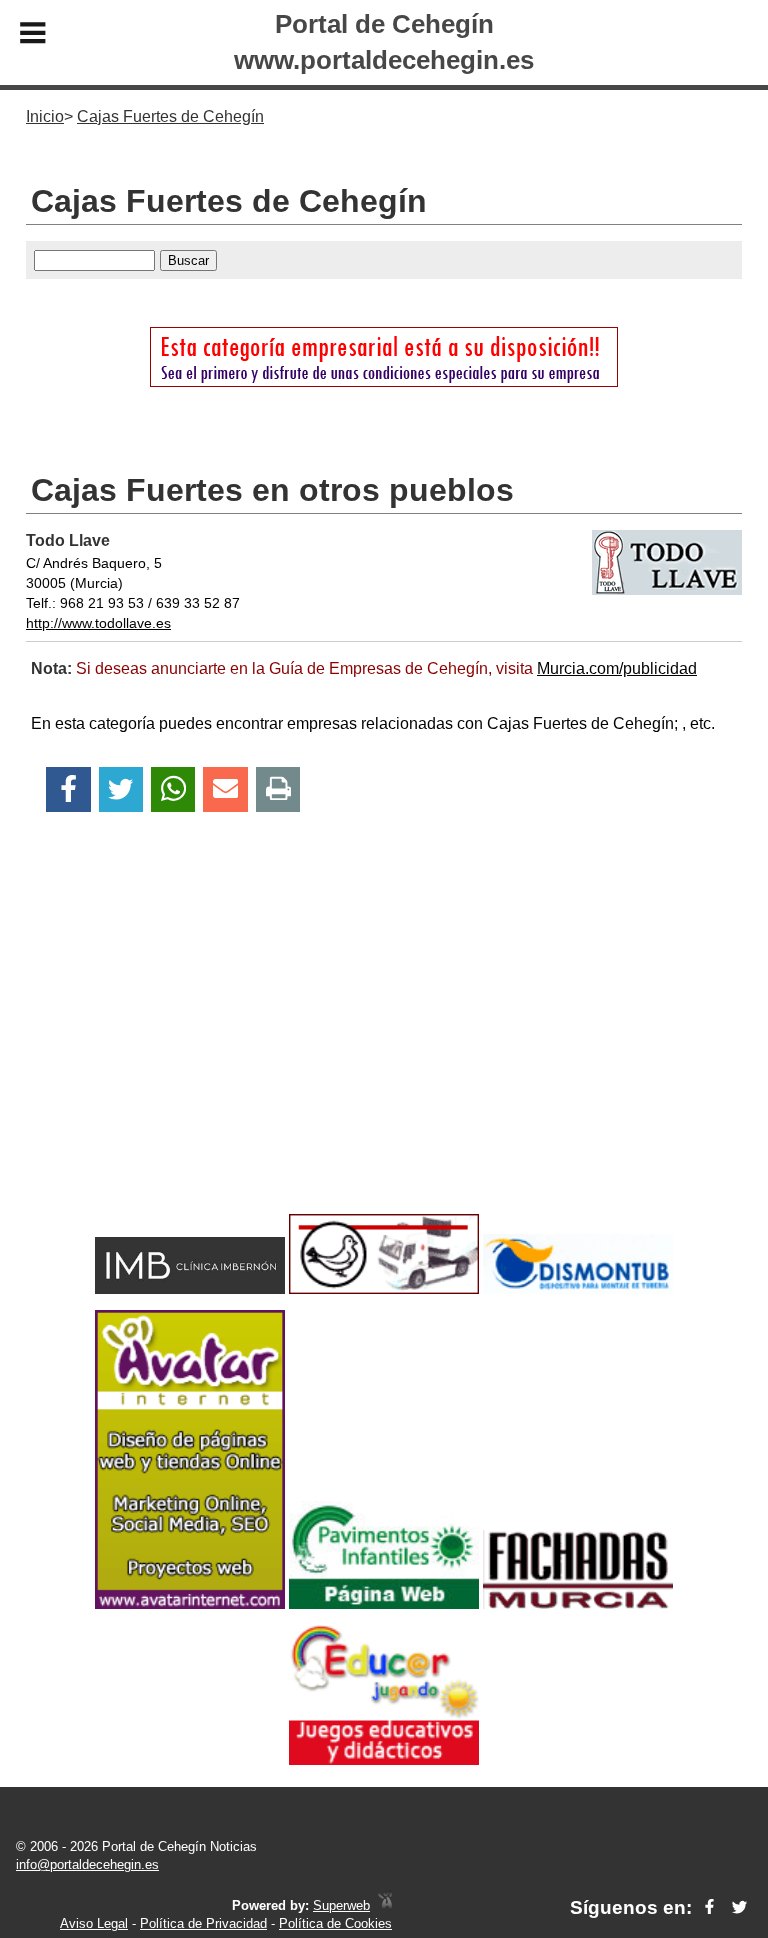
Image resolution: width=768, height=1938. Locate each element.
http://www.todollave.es (98, 623)
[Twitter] (121, 789)
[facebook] (709, 1907)
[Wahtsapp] (173, 789)
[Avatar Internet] (190, 1603)
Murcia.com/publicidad (617, 668)
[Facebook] (68, 789)
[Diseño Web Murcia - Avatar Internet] (385, 1905)
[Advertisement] (384, 1048)
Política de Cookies (335, 1923)
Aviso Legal (94, 1923)
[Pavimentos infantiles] (384, 1603)
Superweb (341, 1905)
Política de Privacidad (203, 1923)
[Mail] (225, 789)
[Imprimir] (278, 789)
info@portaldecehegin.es (87, 1864)
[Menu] (33, 36)
